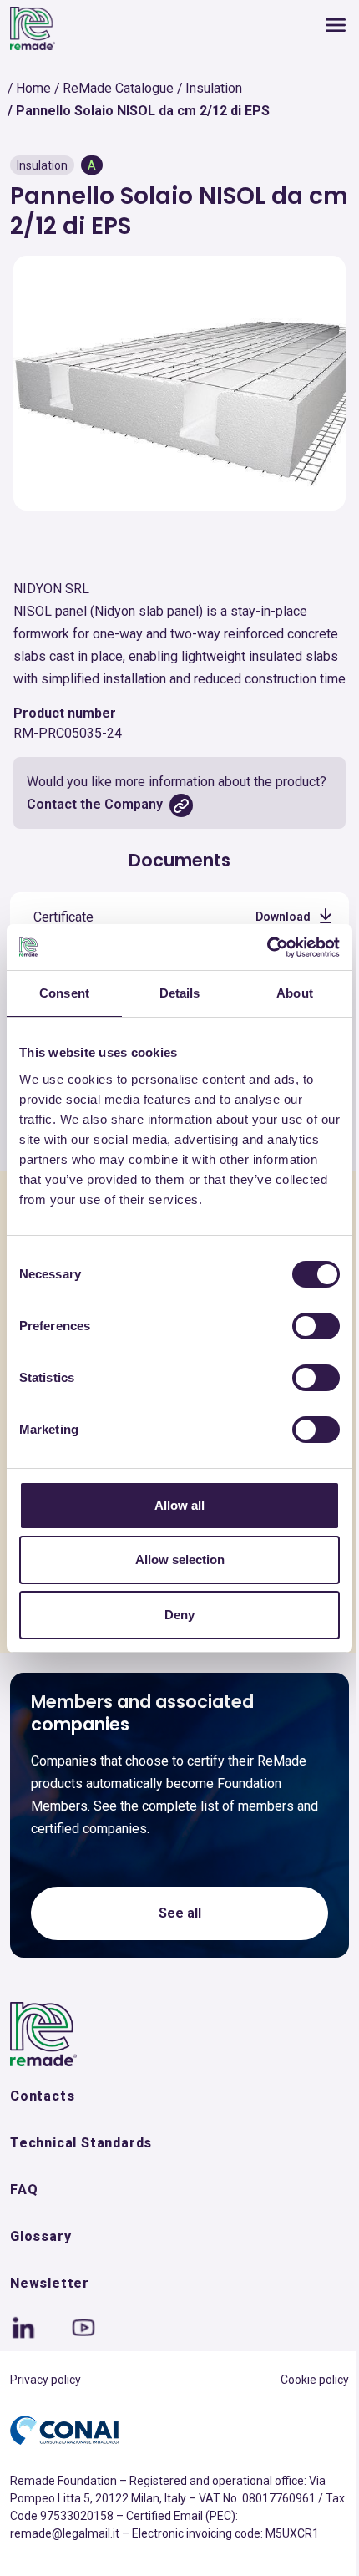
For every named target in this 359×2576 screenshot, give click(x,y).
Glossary (40, 2236)
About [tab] (295, 993)
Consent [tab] (64, 993)
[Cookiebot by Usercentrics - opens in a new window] (267, 948)
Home (33, 88)
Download (283, 917)
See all (180, 1913)
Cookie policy (315, 2380)
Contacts (42, 2096)
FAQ (24, 2190)
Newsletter (50, 2283)
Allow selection (180, 1560)
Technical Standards (81, 2143)
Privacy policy (46, 2380)
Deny (179, 1615)
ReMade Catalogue (118, 88)
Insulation (214, 88)
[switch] (316, 1326)
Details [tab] (180, 993)
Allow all (179, 1505)
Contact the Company (95, 804)
